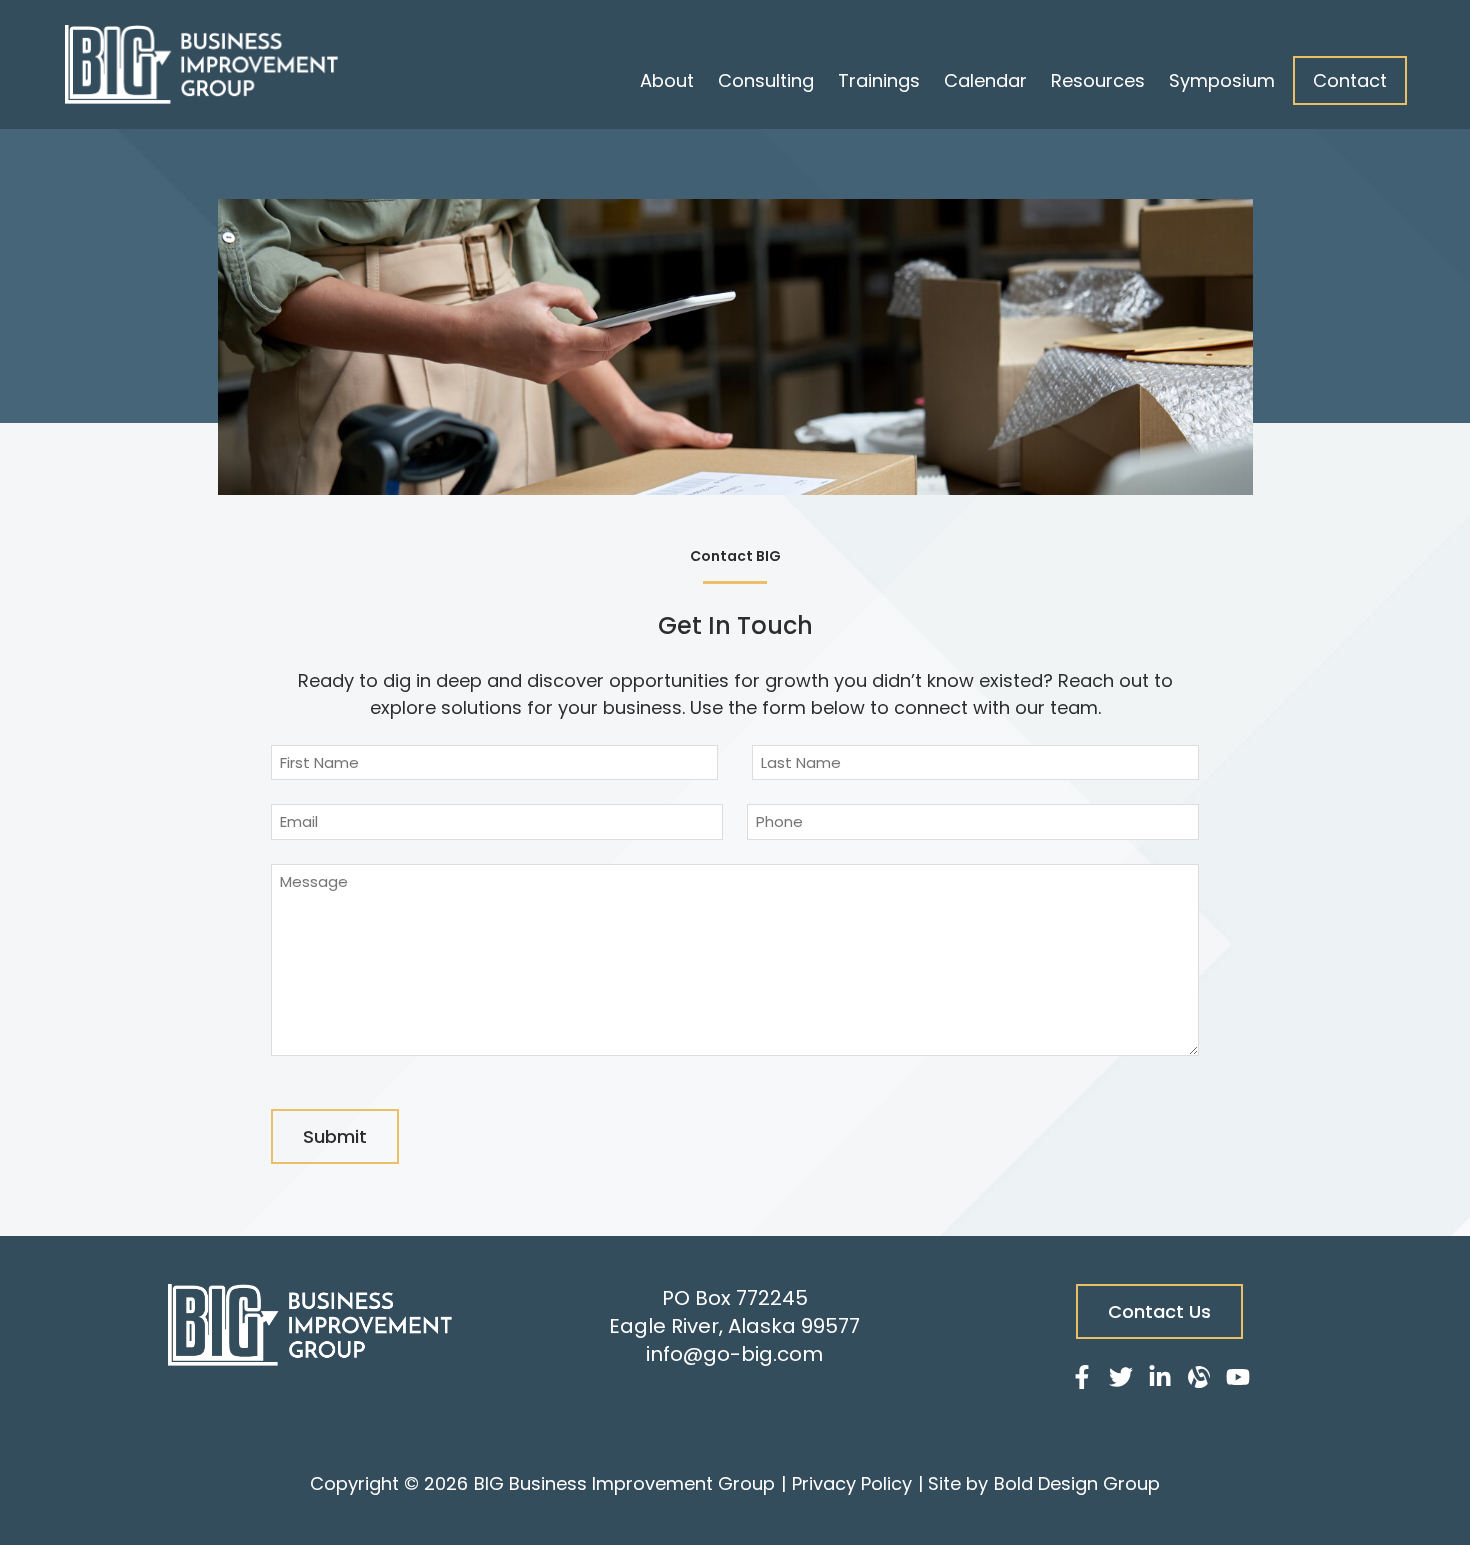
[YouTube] (1238, 1380)
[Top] (1396, 1520)
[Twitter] (1121, 1380)
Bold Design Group (1077, 1483)
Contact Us (1159, 1311)
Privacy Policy (852, 1483)
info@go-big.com (734, 1354)
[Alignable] (1199, 1380)
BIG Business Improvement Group (624, 1483)
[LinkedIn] (1160, 1380)
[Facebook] (1082, 1380)
